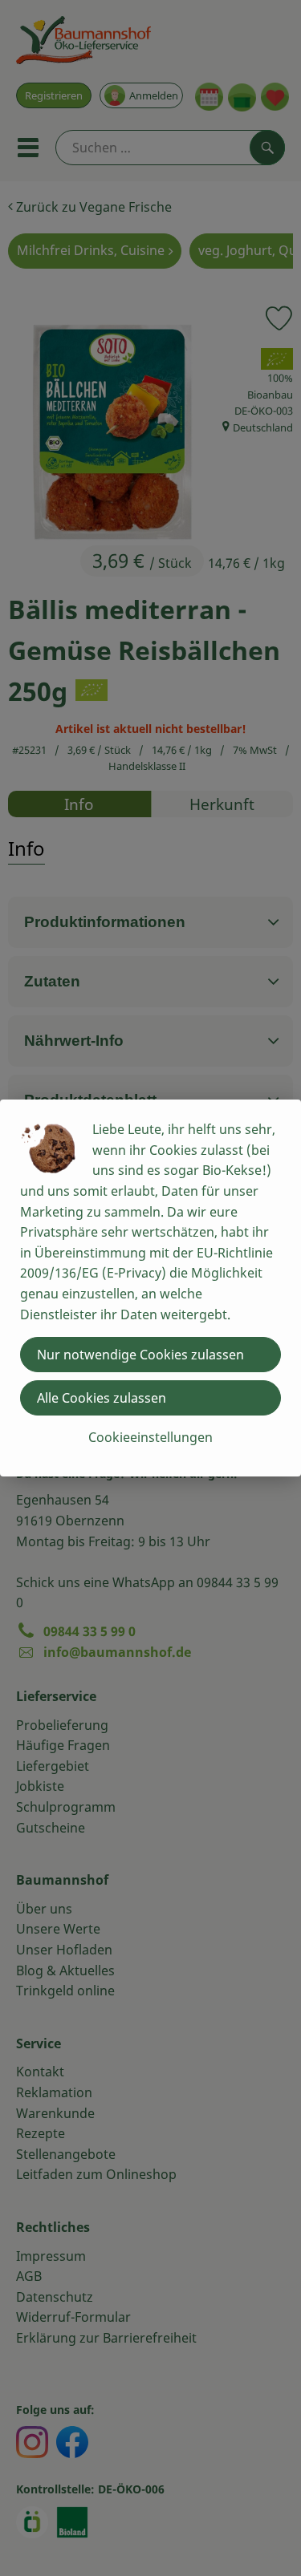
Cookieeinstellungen (150, 1437)
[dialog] (150, 1288)
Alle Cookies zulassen (102, 1398)
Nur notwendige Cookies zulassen (140, 1355)
